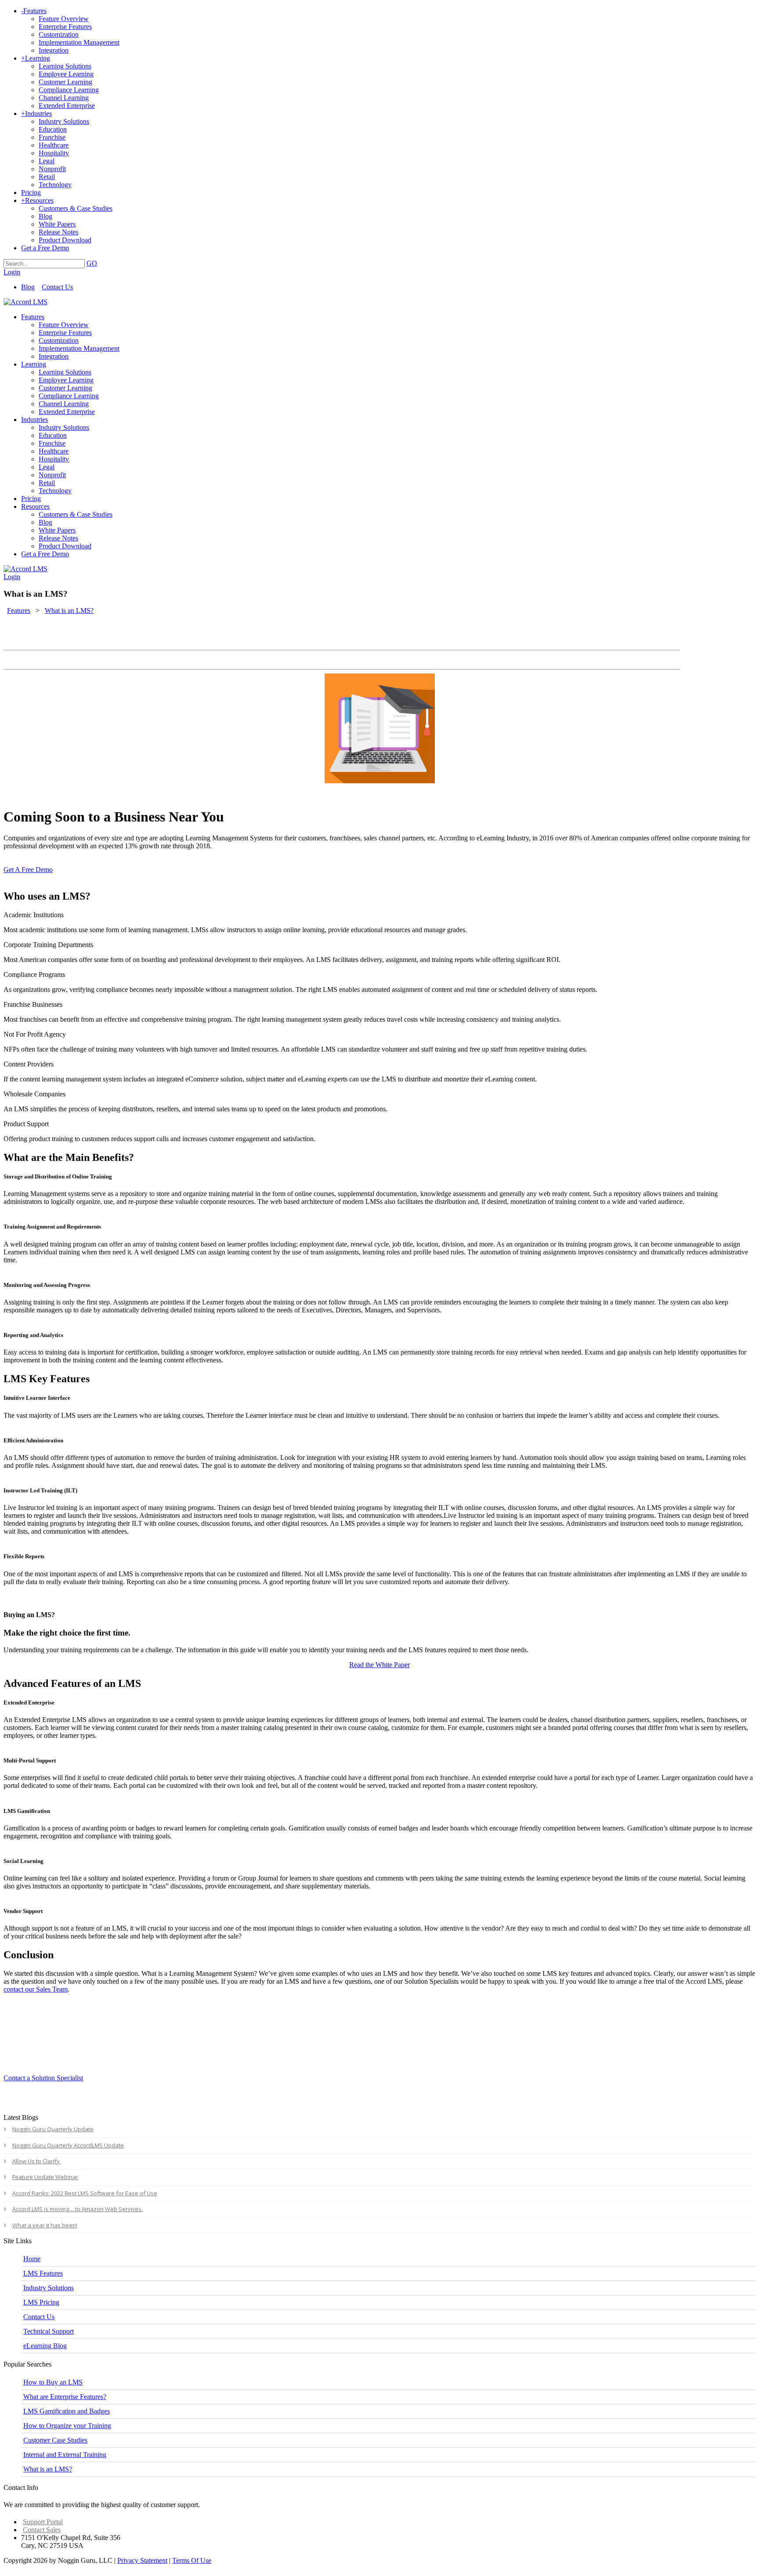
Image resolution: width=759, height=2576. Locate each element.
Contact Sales (42, 2530)
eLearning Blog (45, 2346)
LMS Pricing (41, 2302)
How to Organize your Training (67, 2426)
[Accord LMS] (25, 302)
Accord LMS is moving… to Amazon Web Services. (78, 2209)
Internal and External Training (65, 2455)
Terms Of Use (192, 2560)
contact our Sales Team (36, 1989)
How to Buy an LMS (53, 2382)
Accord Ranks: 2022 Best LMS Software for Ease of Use (85, 2193)
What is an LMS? (48, 2469)
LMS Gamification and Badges (67, 2411)
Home (32, 2259)
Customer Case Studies (55, 2440)
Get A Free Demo (28, 870)
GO (92, 263)
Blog (28, 287)
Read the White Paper (379, 1665)
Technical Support (49, 2331)
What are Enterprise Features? (65, 2397)
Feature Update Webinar (45, 2177)
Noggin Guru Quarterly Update (53, 2129)
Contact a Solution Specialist (43, 2078)
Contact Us (57, 287)
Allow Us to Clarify (37, 2161)
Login (12, 272)
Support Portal (43, 2522)
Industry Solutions (49, 2288)
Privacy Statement (142, 2560)
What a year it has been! (45, 2225)
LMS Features (43, 2273)
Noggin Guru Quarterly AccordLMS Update (68, 2145)
